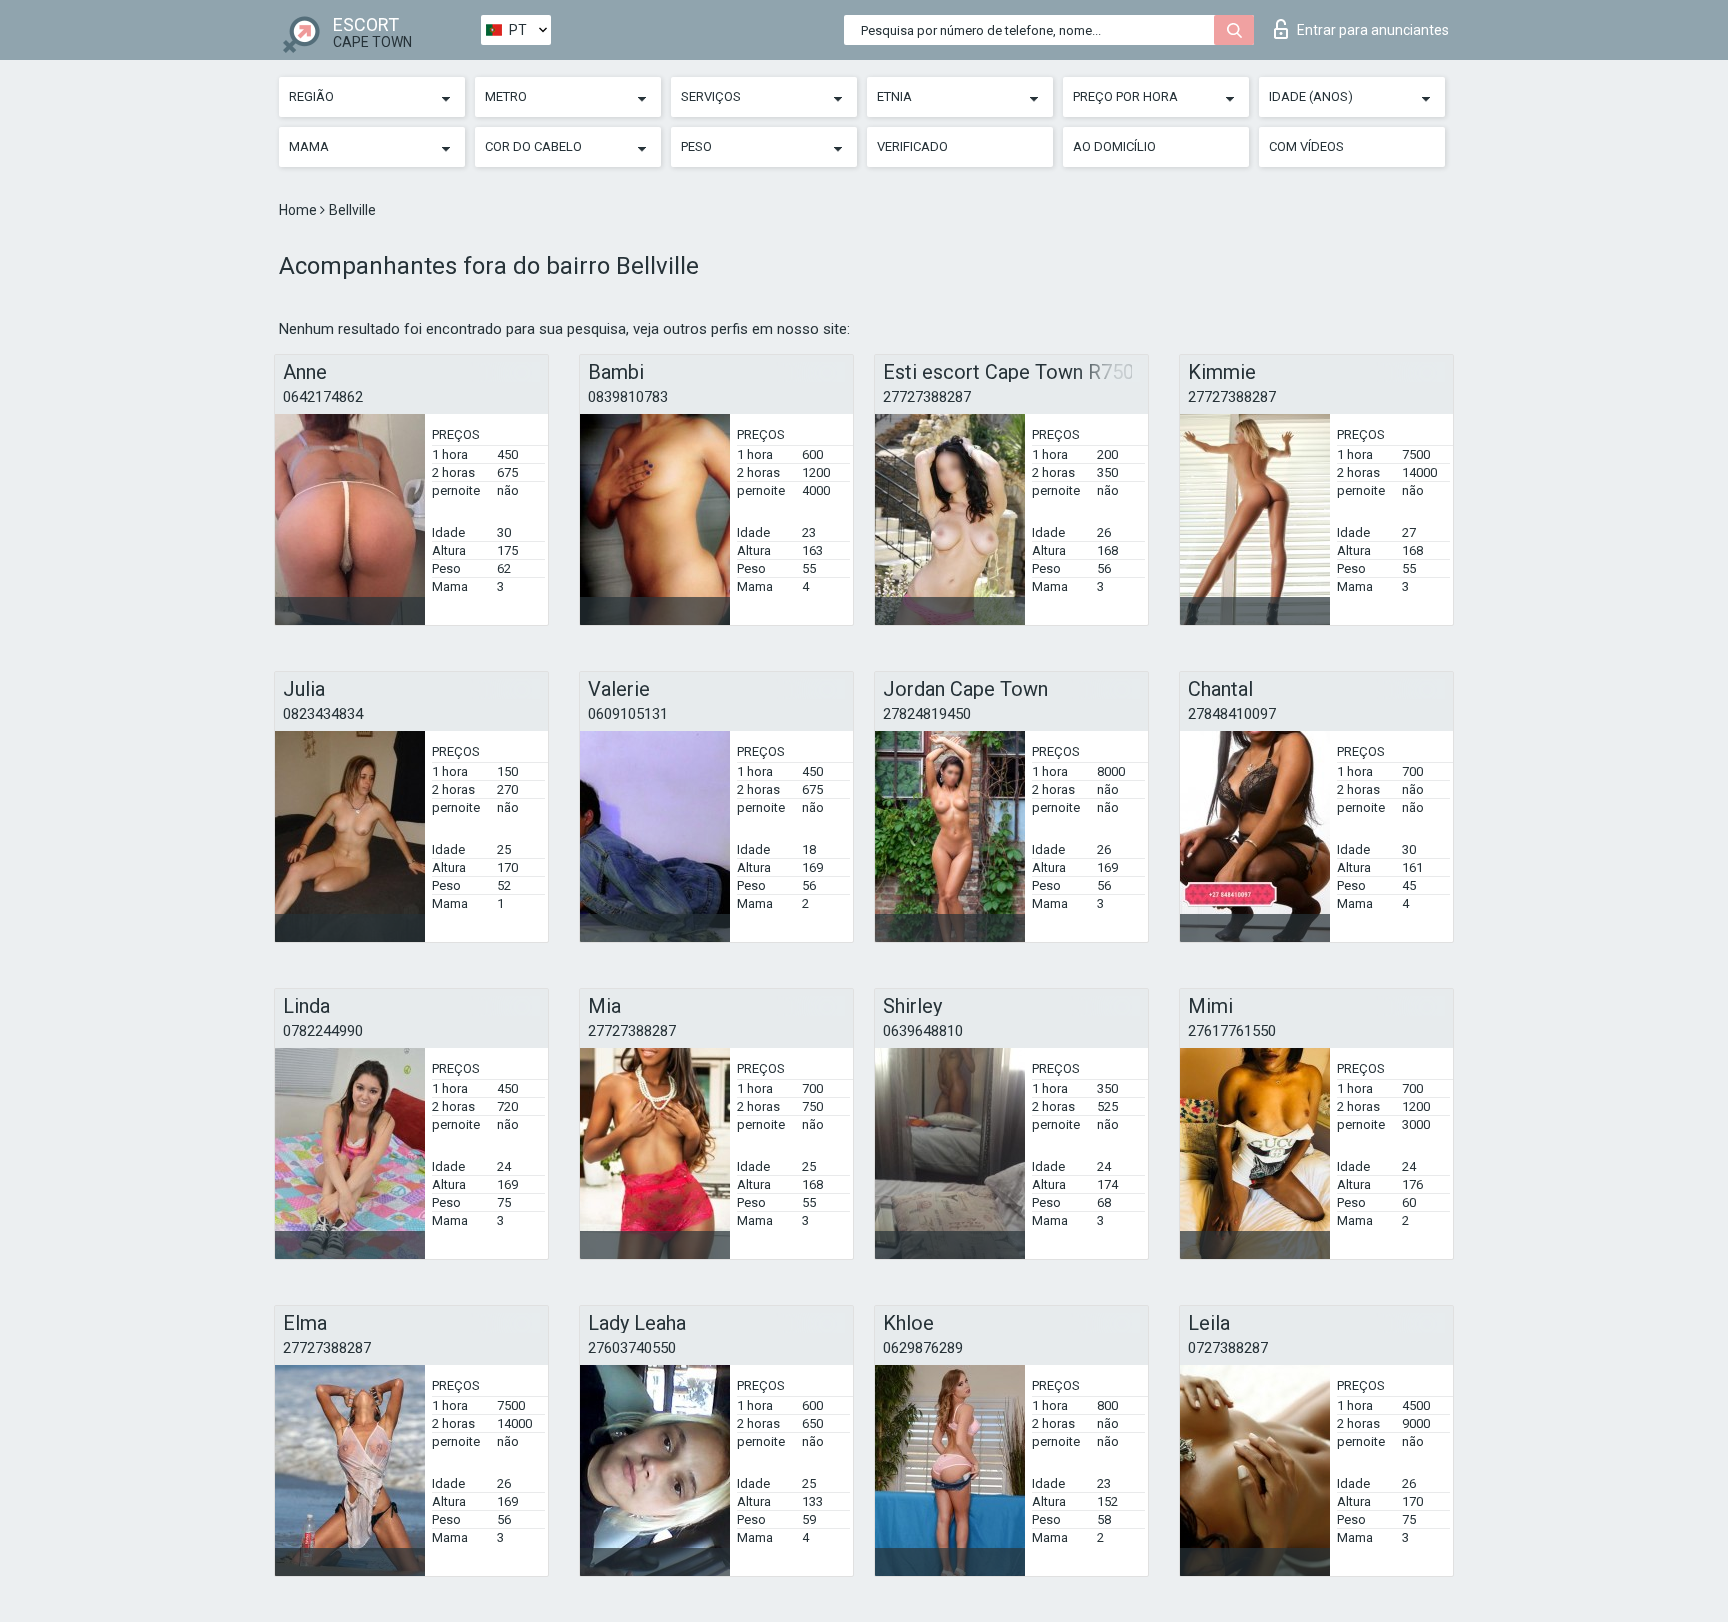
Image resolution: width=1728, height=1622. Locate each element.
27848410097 (1232, 714)
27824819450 (927, 714)
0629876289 (923, 1348)
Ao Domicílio (1114, 146)
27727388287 (927, 397)
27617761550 (1232, 1031)
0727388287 (1228, 1348)
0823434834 (323, 714)
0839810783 (628, 397)
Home (299, 210)
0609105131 (628, 714)
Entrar (1373, 30)
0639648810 (923, 1031)
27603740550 (632, 1348)
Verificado (912, 146)
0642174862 (323, 397)
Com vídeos (1306, 146)
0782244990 (323, 1031)
